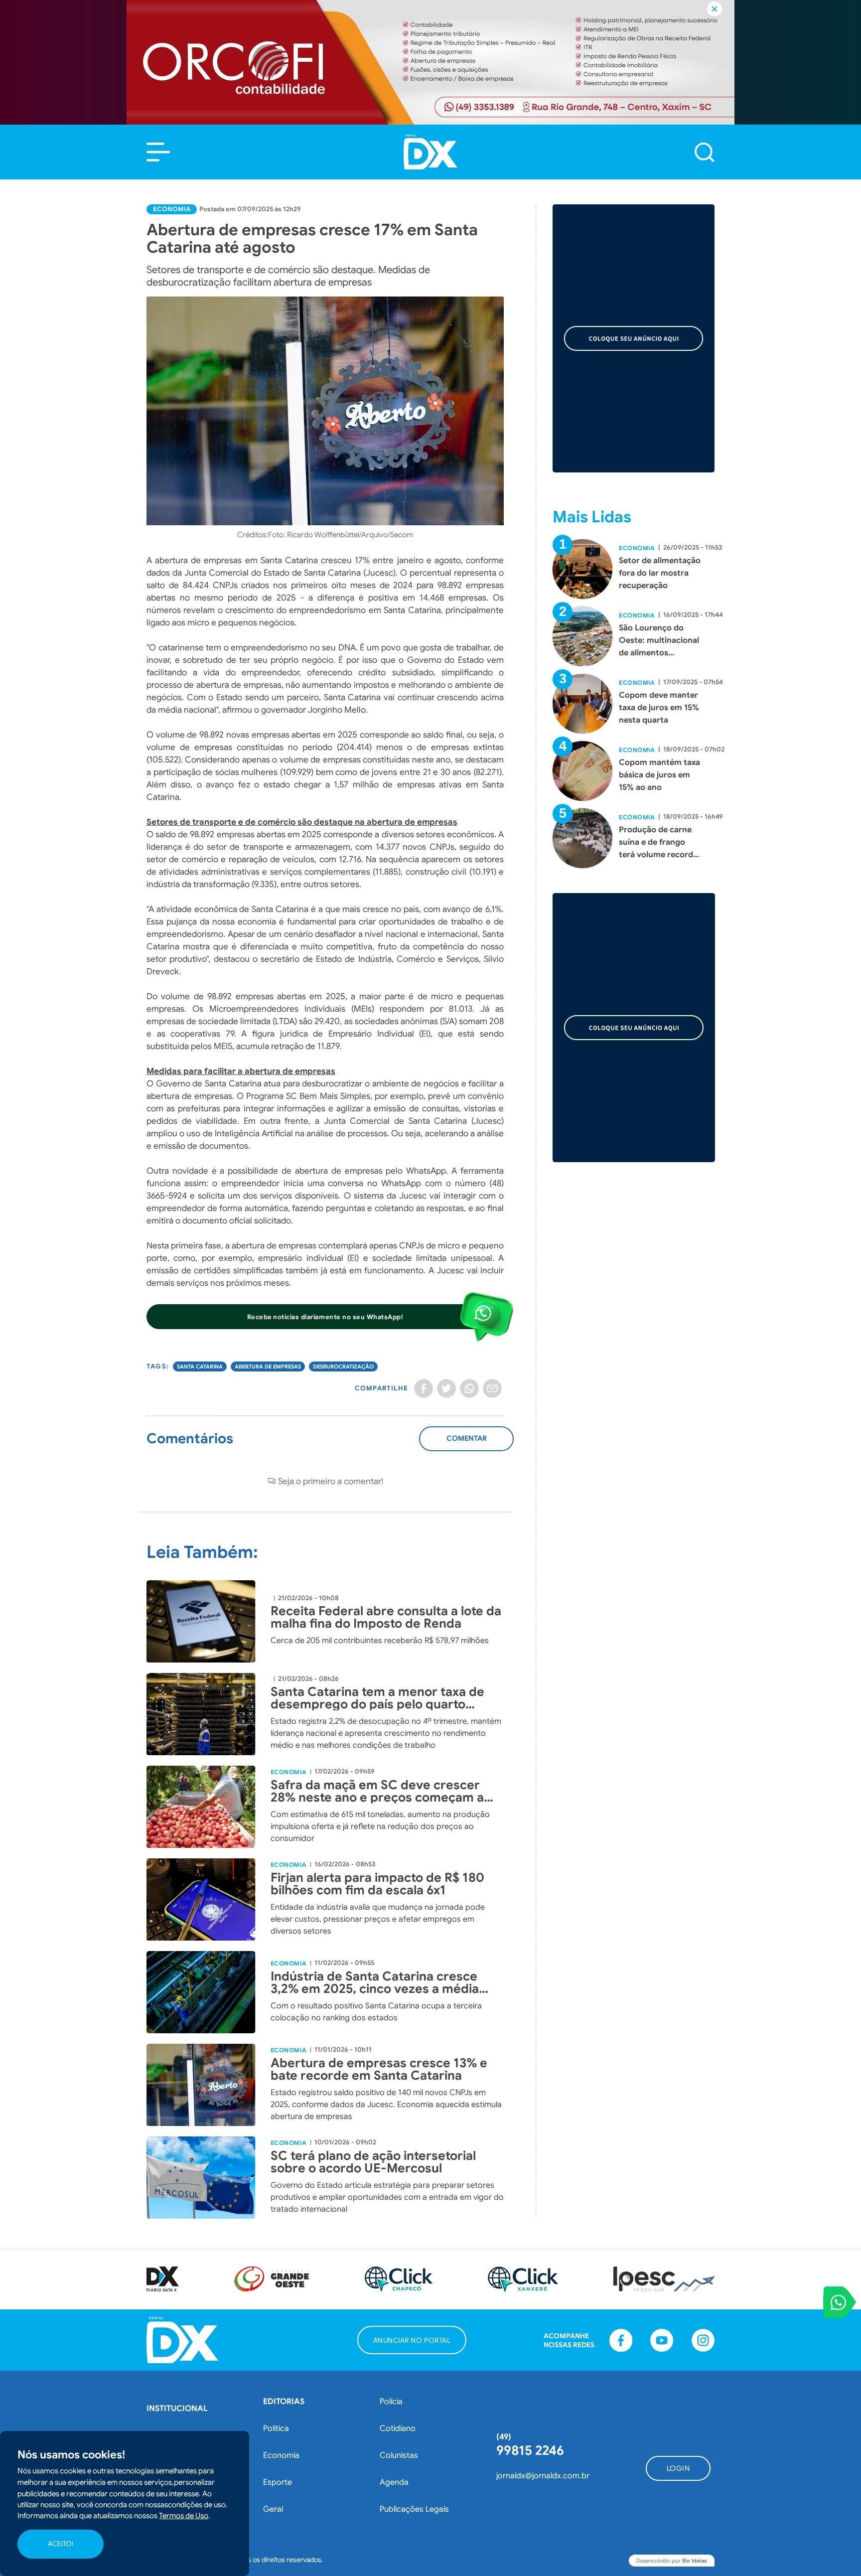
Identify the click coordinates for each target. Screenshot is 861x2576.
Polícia (391, 2402)
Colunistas (399, 2455)
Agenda (394, 2482)
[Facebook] (424, 1388)
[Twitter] (446, 1388)
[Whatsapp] (469, 1388)
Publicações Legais (414, 2509)
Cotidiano (398, 2428)
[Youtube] (662, 2340)
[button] (158, 152)
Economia (172, 209)
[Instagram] (703, 2340)
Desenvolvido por (672, 2561)
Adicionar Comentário (467, 1444)
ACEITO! (61, 2544)
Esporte (278, 2482)
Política (276, 2428)
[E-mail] (492, 1388)
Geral (273, 2509)
